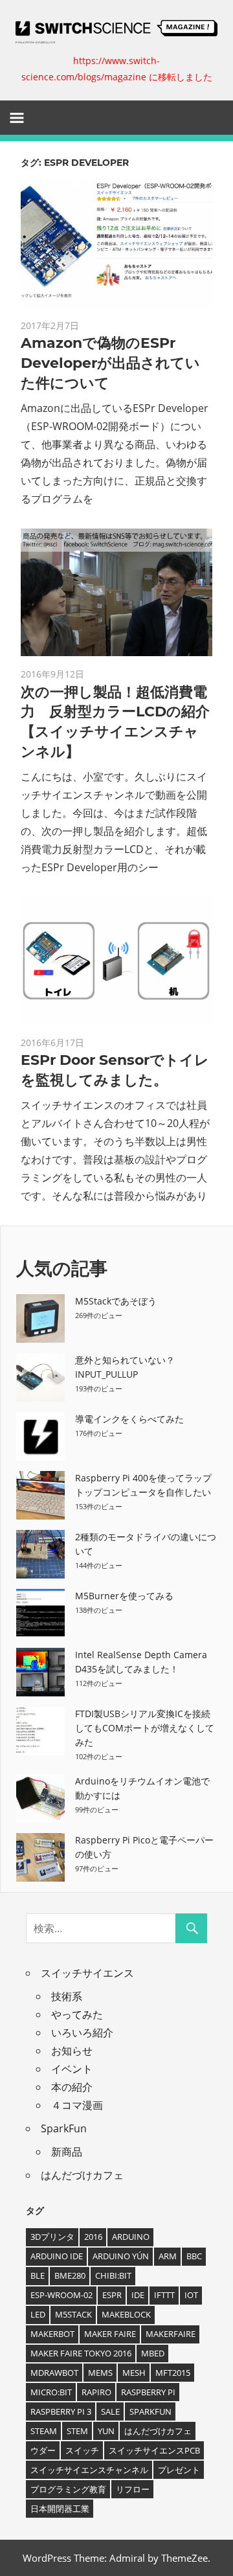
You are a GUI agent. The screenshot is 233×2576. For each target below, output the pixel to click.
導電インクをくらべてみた (129, 1419)
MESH (134, 2373)
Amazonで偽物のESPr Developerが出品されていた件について (110, 363)
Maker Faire (110, 2334)
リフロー (133, 2489)
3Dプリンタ (52, 2237)
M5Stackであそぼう (116, 1301)
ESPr (112, 2295)
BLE (38, 2275)
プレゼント (179, 2470)
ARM (168, 2256)
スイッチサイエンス (87, 1973)
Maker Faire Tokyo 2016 (81, 2353)
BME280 (70, 2275)
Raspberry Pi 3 (61, 2411)
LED (38, 2314)
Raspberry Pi (148, 2392)
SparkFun (64, 2128)
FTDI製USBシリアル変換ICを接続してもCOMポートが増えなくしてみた (145, 1728)
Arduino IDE (57, 2256)
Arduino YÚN (121, 2256)
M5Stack (73, 2314)
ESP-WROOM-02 (61, 2295)
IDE (138, 2295)
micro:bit (51, 2392)
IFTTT (164, 2295)
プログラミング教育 (68, 2489)
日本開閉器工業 (60, 2509)
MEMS (100, 2373)
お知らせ (72, 2051)
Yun (106, 2431)
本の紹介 (72, 2087)
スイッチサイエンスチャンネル (89, 2470)
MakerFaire (171, 2334)
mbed (153, 2353)
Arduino (131, 2237)
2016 (93, 2237)
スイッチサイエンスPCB (154, 2450)
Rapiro (96, 2392)
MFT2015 (173, 2373)
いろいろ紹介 (82, 2033)
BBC (194, 2256)
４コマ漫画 (77, 2105)
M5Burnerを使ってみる (124, 1596)
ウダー (43, 2450)
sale (110, 2411)
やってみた (77, 2014)
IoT (191, 2295)
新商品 (67, 2152)
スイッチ (82, 2450)
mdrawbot (54, 2373)
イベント (72, 2069)
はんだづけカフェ (82, 2175)
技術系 (67, 1996)
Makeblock (126, 2314)
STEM (77, 2431)
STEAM (44, 2431)
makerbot (52, 2334)
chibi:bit (113, 2275)
